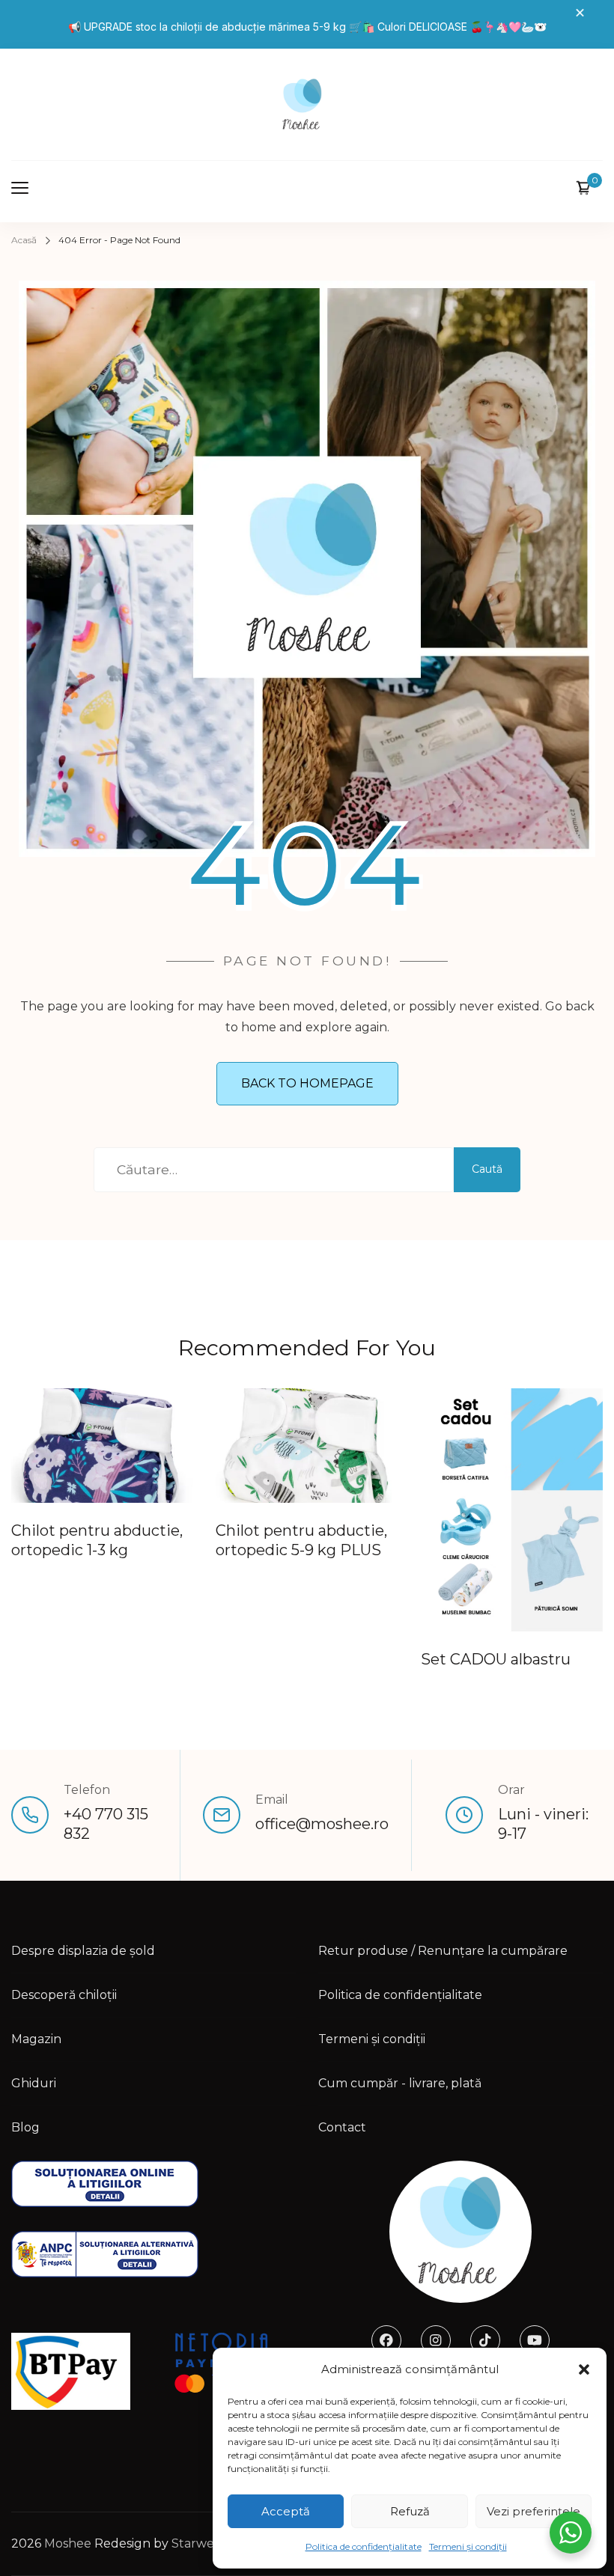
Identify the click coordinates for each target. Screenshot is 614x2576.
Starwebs (200, 2543)
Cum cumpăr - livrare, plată (400, 2083)
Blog (25, 2127)
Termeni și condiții (468, 2546)
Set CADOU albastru (496, 1659)
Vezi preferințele (534, 2511)
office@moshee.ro (322, 1824)
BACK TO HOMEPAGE (307, 1083)
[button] (584, 2369)
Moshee (68, 2543)
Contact (342, 2127)
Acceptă (286, 2511)
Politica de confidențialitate (364, 2546)
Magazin (36, 2039)
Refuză (410, 2511)
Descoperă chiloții (64, 1995)
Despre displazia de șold (83, 1951)
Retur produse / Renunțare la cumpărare (443, 1951)
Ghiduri (34, 2083)
